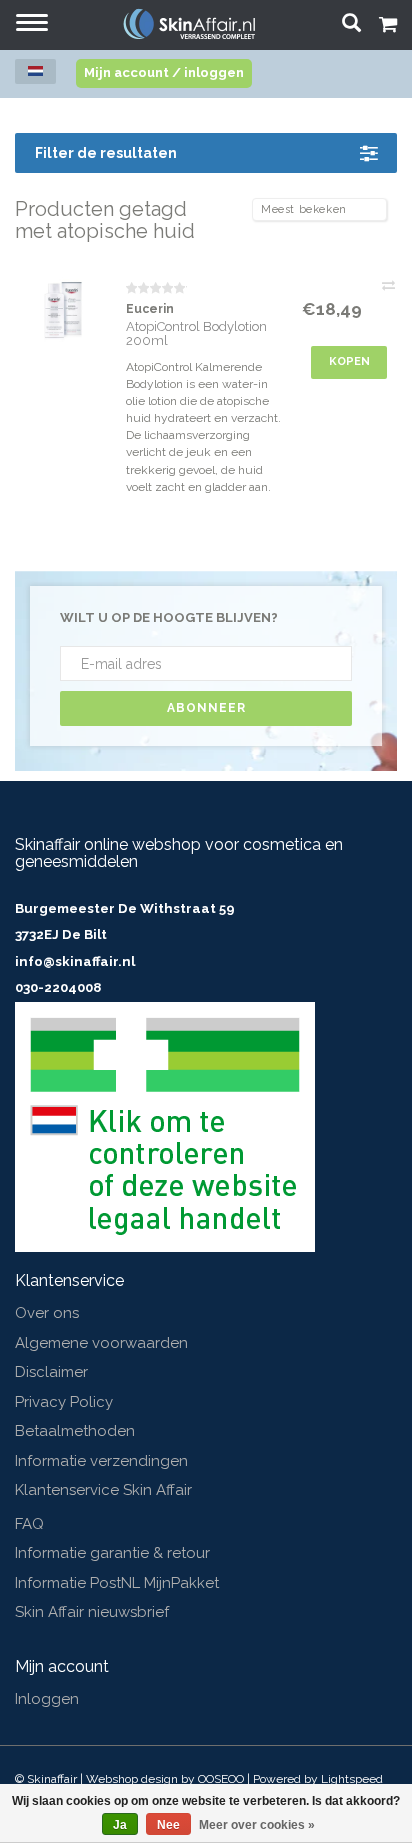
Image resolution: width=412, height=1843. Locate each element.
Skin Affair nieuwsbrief (92, 1612)
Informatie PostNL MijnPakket (117, 1583)
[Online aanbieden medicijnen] (165, 1126)
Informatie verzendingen (101, 1461)
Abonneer (206, 708)
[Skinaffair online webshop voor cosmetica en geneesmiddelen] (189, 23)
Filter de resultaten (106, 153)
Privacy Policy (64, 1402)
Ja (120, 1825)
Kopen (349, 361)
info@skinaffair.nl (75, 961)
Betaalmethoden (75, 1431)
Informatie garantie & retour (112, 1553)
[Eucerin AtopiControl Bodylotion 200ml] (63, 310)
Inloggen (47, 1699)
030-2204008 (58, 987)
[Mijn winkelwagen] (388, 27)
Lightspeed (352, 1779)
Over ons (47, 1313)
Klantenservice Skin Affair (103, 1490)
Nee (168, 1825)
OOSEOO (221, 1779)
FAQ (29, 1524)
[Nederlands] (35, 71)
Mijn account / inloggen (164, 72)
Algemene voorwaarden (101, 1343)
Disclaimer (51, 1372)
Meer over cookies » (257, 1825)
